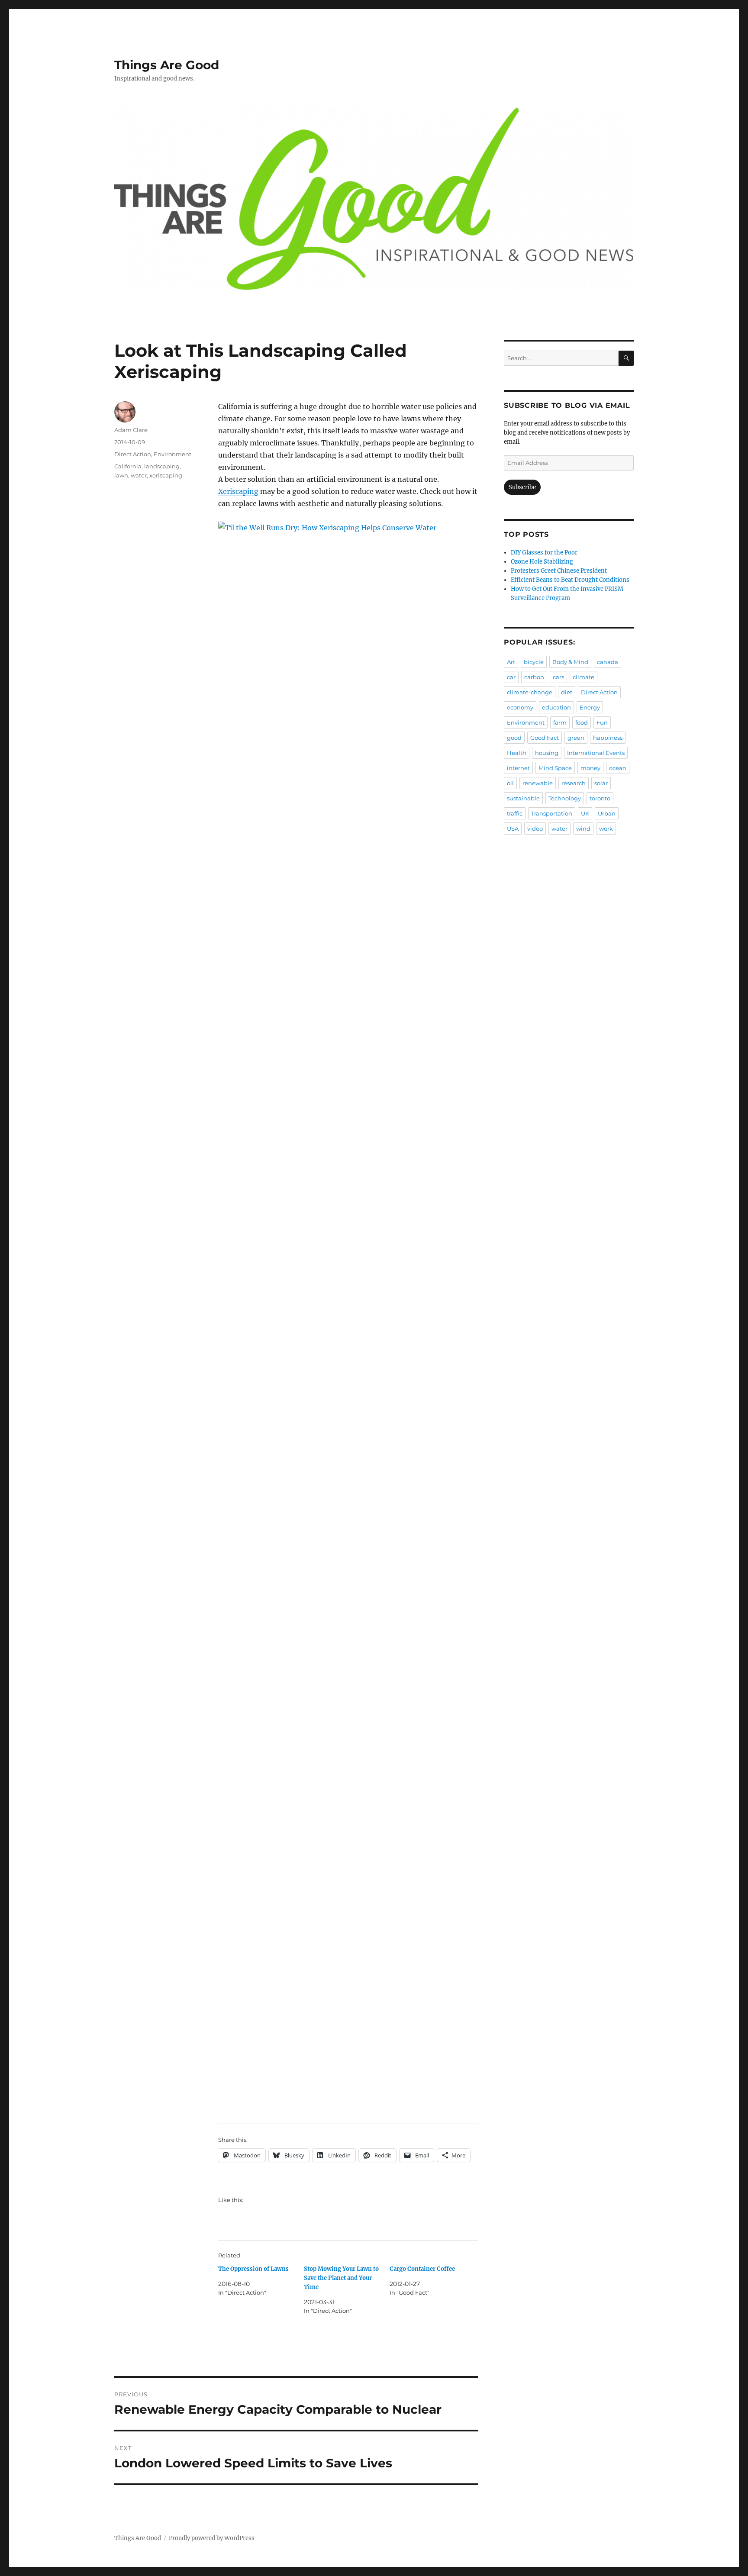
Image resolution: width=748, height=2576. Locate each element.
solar (601, 783)
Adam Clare (131, 430)
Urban (607, 813)
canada (608, 662)
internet (518, 768)
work (606, 829)
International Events (596, 753)
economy (520, 707)
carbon (534, 677)
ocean (618, 768)
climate (584, 677)
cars (558, 677)
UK (585, 813)
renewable (538, 783)
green (576, 738)
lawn (121, 475)
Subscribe (522, 487)
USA (513, 829)
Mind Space (555, 768)
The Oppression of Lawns (253, 2269)
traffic (515, 813)
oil (510, 783)
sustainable (523, 798)
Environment (172, 454)
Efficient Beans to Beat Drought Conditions (570, 580)
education (556, 707)
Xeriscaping (238, 491)
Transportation (552, 813)
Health (517, 753)
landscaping (162, 466)
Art (511, 662)
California (128, 466)
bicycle (534, 662)
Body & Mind (570, 662)
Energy (590, 707)
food (582, 722)
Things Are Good (167, 65)
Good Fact (545, 738)
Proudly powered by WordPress (212, 2538)
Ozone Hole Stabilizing (542, 562)
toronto (600, 798)
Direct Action (133, 454)
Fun (602, 722)
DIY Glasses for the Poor (544, 553)
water (139, 475)
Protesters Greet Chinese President (559, 571)
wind (583, 829)
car (511, 677)
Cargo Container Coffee (422, 2269)
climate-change (530, 692)
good (514, 738)
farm (560, 722)
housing (547, 753)
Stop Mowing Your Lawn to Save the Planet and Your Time (341, 2278)
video (535, 829)
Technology (565, 798)
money (590, 768)
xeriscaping (166, 475)
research (574, 783)
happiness (608, 738)
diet (567, 692)
